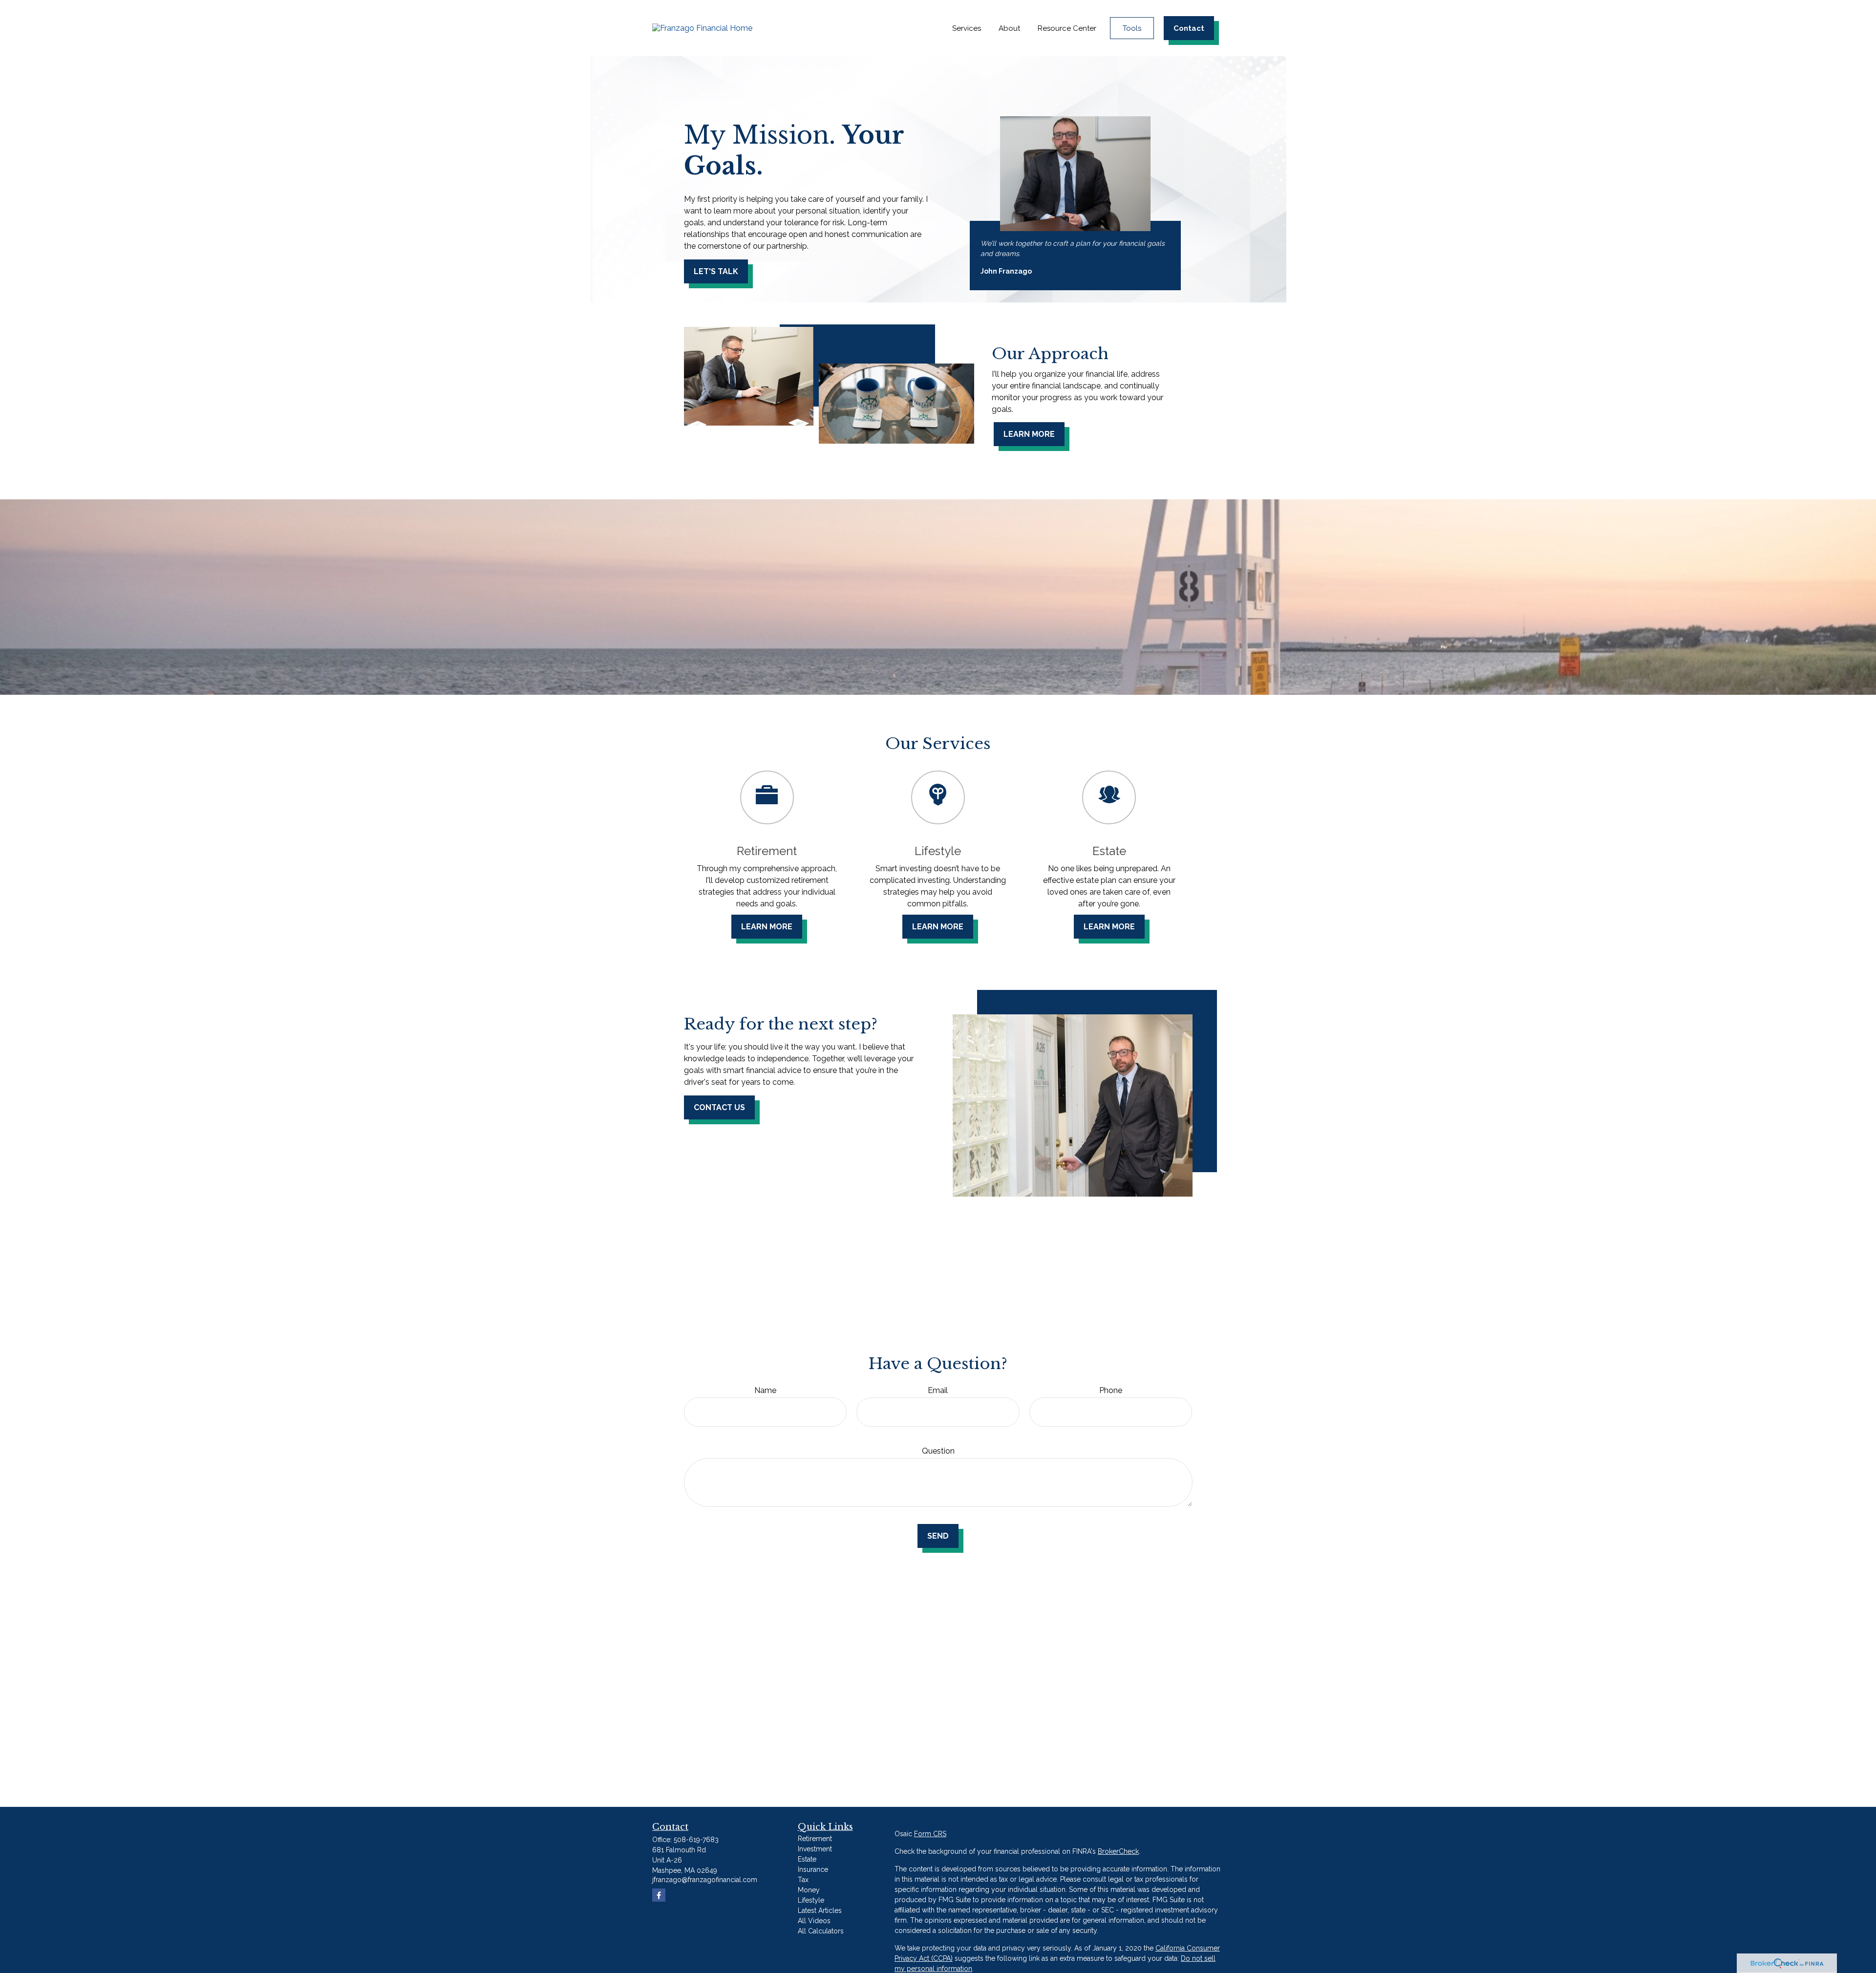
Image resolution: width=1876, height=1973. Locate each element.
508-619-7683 (696, 1840)
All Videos (814, 1921)
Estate (807, 1859)
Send (938, 1536)
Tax (803, 1880)
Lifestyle (811, 1900)
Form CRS (930, 1834)
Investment (815, 1849)
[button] (967, 28)
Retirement (815, 1839)
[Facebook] (659, 1895)
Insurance (813, 1869)
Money (809, 1890)
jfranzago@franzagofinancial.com (705, 1880)
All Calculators (821, 1931)
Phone (1111, 1390)
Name (765, 1390)
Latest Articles (820, 1910)
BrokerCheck (1118, 1851)
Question (938, 1451)
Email (938, 1390)
